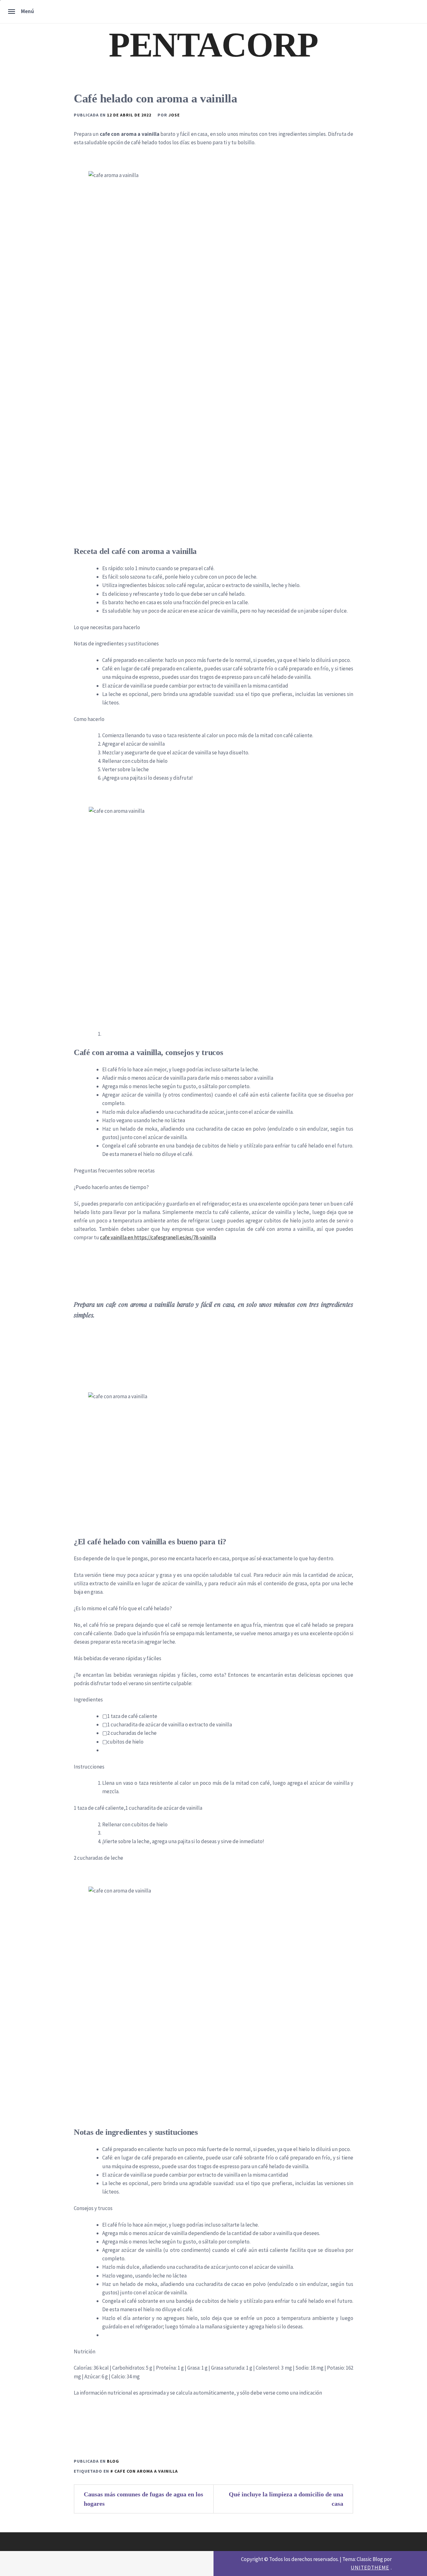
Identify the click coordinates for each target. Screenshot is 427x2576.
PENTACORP (213, 45)
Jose (174, 115)
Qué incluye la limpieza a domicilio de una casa (286, 2499)
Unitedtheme (370, 2568)
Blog (113, 2461)
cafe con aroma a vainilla (146, 2471)
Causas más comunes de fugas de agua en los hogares (143, 2499)
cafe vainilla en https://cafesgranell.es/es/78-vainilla (158, 1237)
